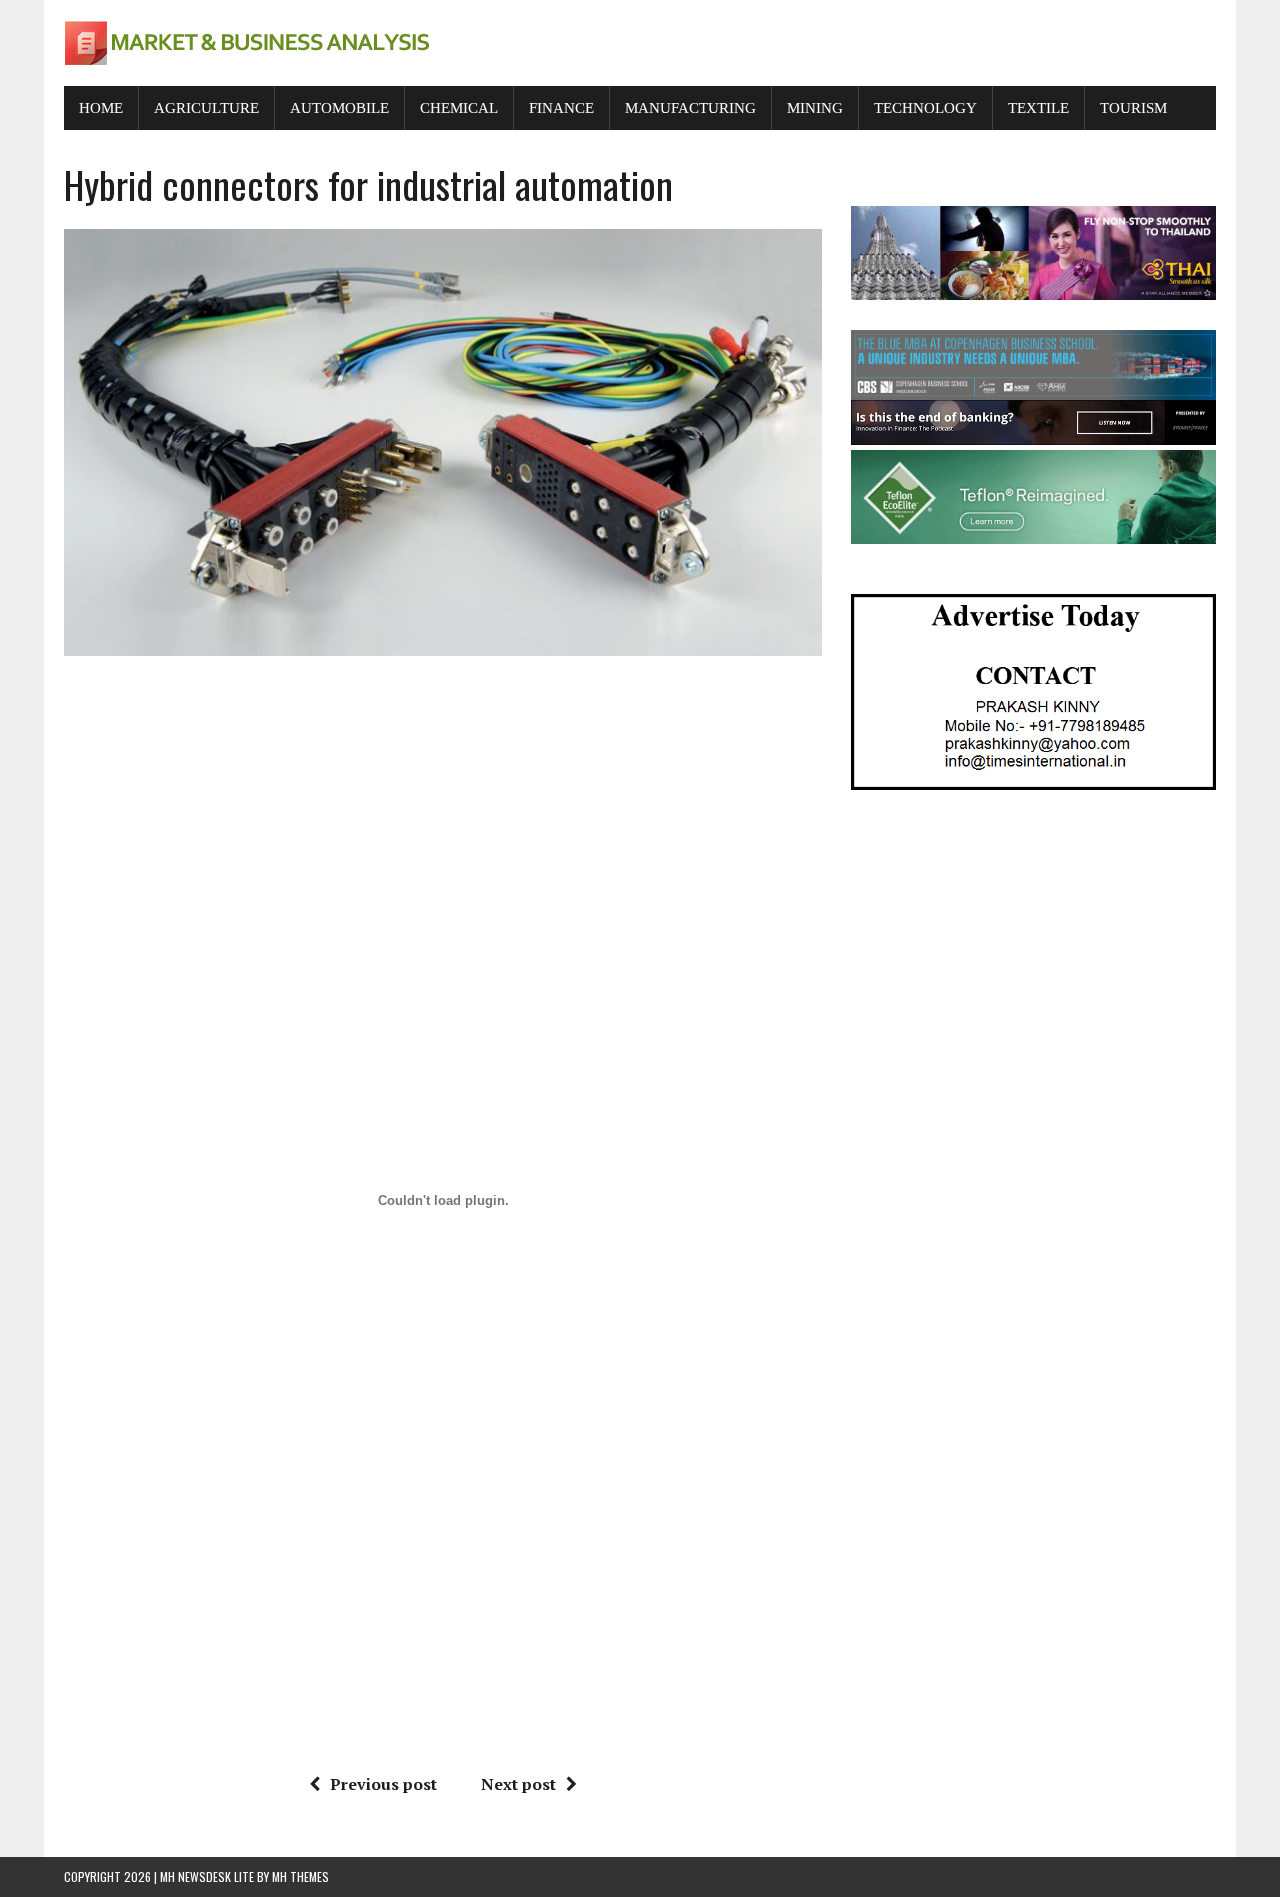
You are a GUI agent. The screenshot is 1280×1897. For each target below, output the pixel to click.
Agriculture (206, 108)
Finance (561, 108)
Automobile (339, 108)
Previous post (383, 1784)
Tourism (1133, 108)
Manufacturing (690, 108)
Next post (518, 1784)
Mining (815, 108)
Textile (1038, 108)
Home (101, 108)
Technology (925, 108)
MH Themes (300, 1876)
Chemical (459, 108)
